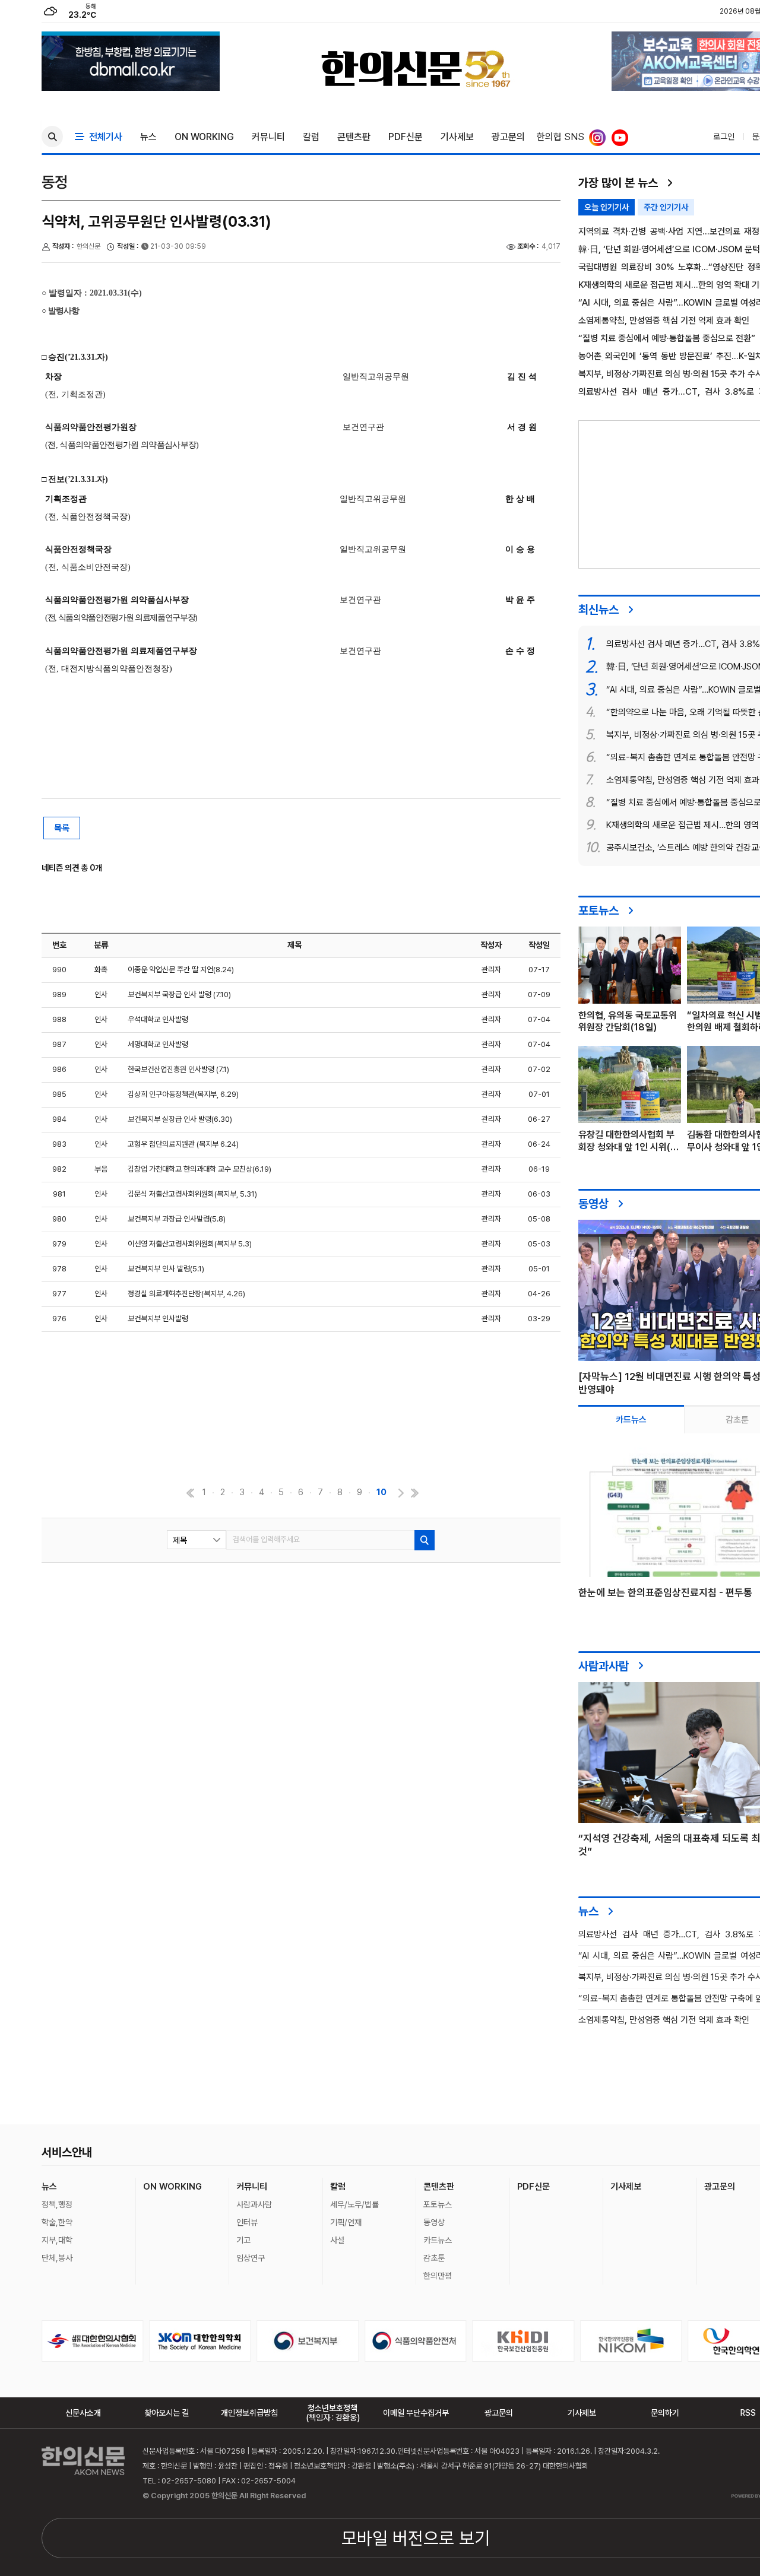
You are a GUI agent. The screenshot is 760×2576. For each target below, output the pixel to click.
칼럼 (311, 137)
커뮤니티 (268, 137)
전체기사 (103, 137)
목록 (62, 828)
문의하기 (665, 2413)
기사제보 (457, 137)
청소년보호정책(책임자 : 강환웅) (333, 2413)
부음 (101, 1169)
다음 (400, 1493)
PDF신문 (406, 137)
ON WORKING (204, 137)
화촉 (101, 970)
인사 (101, 994)
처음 (189, 1493)
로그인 (724, 137)
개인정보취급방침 (249, 2413)
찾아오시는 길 (167, 2413)
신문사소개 (83, 2413)
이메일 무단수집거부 (416, 2413)
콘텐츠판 (354, 137)
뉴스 (148, 137)
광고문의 (508, 137)
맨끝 (414, 1493)
